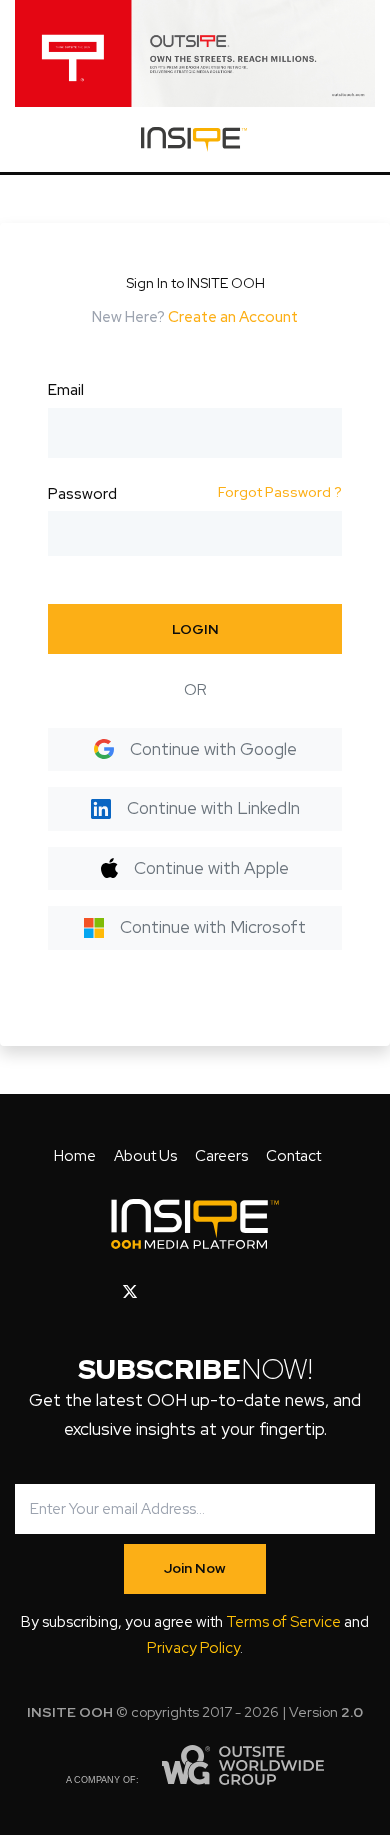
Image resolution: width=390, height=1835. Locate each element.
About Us (145, 1156)
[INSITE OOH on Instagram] (197, 1292)
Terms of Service (283, 1622)
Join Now (195, 1568)
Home (75, 1156)
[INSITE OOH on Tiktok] (290, 1292)
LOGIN (195, 629)
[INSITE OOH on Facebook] (99, 1292)
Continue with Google (213, 749)
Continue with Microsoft (213, 927)
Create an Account (233, 317)
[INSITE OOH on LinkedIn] (259, 1292)
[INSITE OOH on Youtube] (164, 1292)
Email (66, 390)
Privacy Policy (193, 1648)
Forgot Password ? (280, 492)
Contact (293, 1156)
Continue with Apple (211, 868)
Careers (221, 1156)
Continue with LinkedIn (213, 808)
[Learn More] (195, 53)
